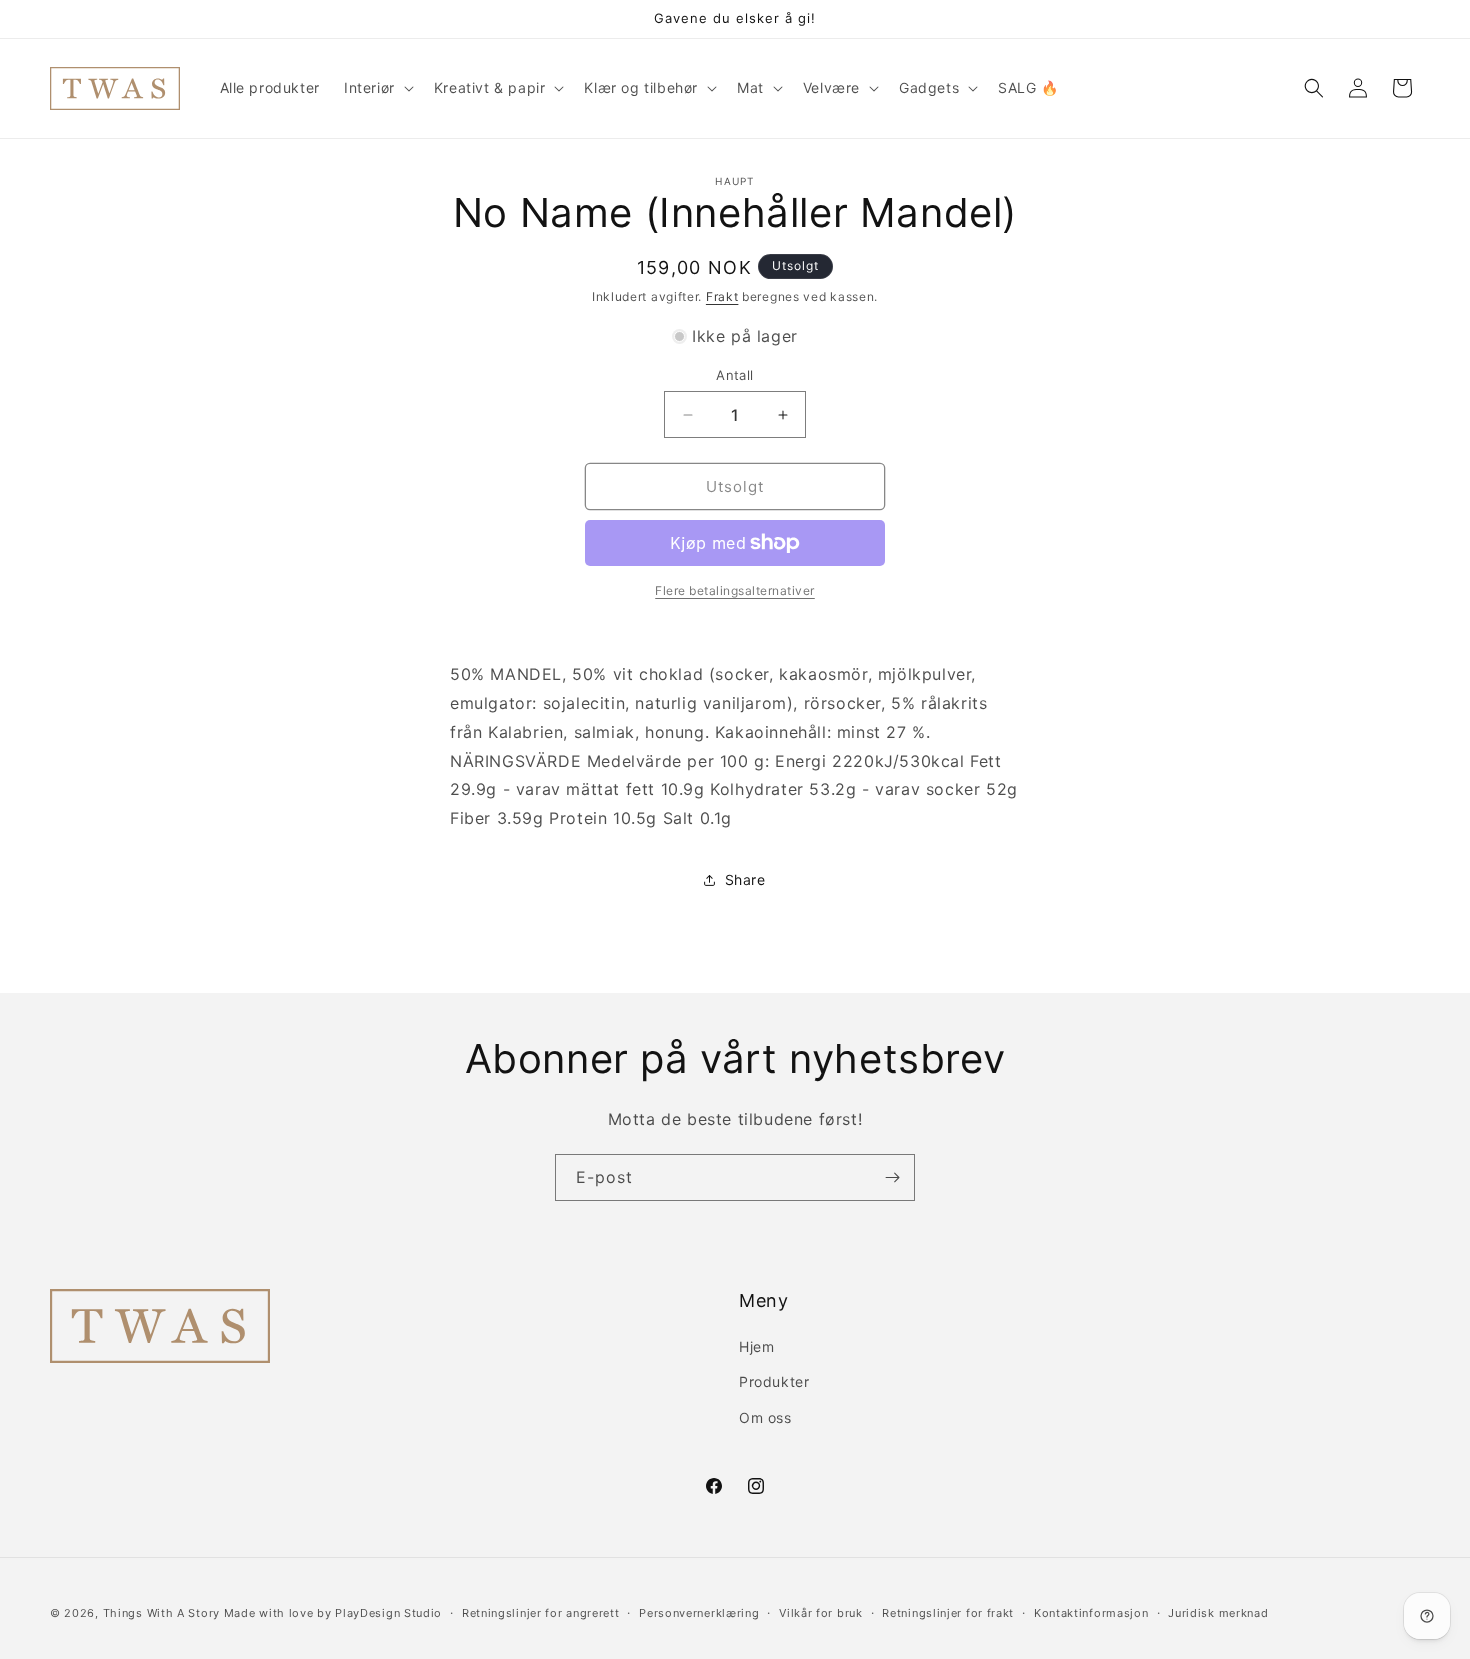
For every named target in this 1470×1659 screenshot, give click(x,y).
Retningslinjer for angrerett (541, 1613)
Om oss (765, 1417)
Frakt (722, 296)
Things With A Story (161, 1613)
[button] (377, 88)
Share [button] (745, 879)
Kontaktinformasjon (1091, 1613)
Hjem (756, 1346)
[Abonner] (892, 1177)
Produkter (774, 1381)
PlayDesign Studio (388, 1613)
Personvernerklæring (699, 1613)
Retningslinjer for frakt (948, 1613)
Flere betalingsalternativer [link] (735, 590)
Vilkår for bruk (821, 1613)
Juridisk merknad (1218, 1613)
